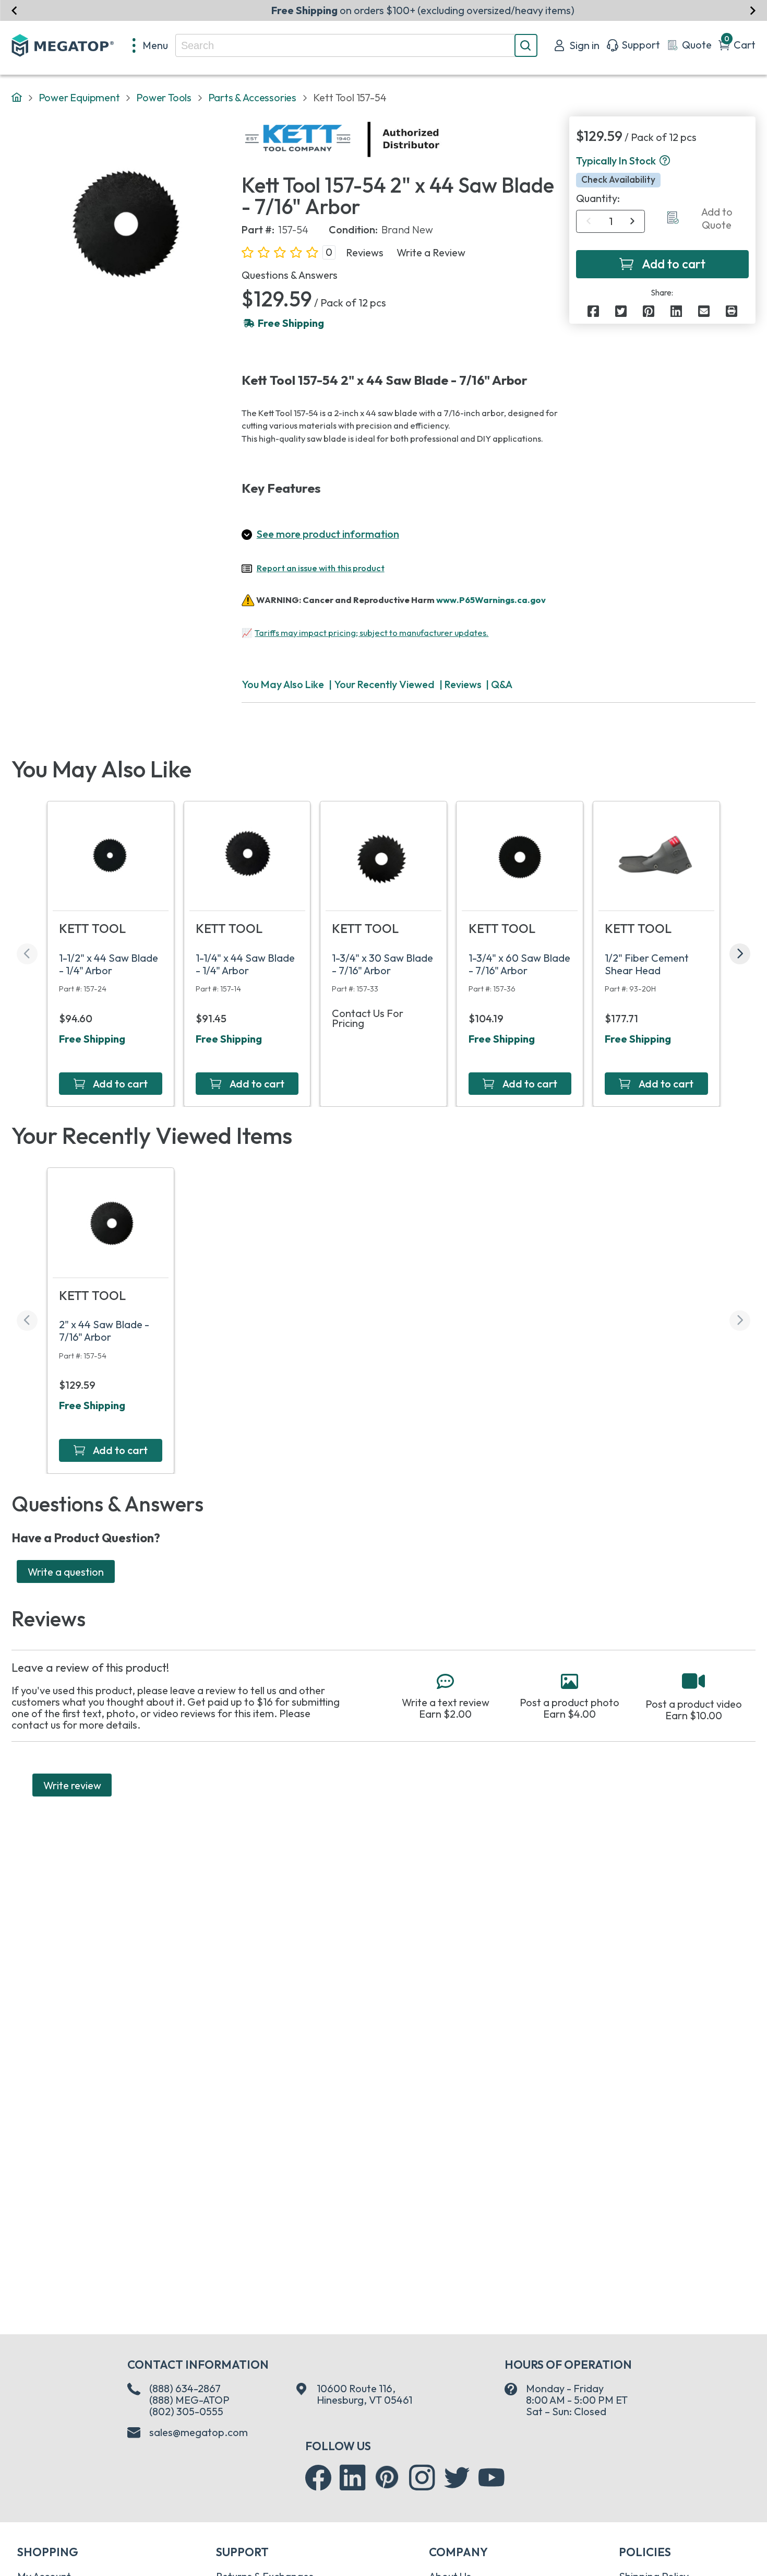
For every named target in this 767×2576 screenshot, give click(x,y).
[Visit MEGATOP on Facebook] (318, 2478)
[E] (704, 312)
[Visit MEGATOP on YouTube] (492, 2478)
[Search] (526, 45)
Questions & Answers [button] (290, 275)
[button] (665, 161)
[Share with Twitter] (621, 312)
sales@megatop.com (199, 2432)
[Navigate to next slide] (753, 10)
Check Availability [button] (618, 180)
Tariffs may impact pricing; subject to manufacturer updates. (371, 633)
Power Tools (164, 97)
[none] (151, 45)
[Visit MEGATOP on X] (457, 2478)
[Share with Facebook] (593, 312)
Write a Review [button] (431, 253)
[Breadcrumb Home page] (17, 98)
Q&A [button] (502, 684)
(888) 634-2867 (185, 2388)
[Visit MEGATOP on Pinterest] (387, 2477)
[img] (440, 139)
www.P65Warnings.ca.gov (491, 600)
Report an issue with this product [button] (321, 568)
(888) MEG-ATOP (189, 2400)
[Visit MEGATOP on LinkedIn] (353, 2478)
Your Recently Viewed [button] (384, 684)
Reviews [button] (365, 253)
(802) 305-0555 (186, 2411)
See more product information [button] (328, 534)
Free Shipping (92, 1039)
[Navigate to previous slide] (14, 10)
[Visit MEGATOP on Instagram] (422, 2478)
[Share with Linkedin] (676, 312)
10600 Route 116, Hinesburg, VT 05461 (364, 2394)
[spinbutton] (611, 221)
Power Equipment (79, 97)
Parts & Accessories (252, 97)
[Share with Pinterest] (649, 312)
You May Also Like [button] (283, 684)
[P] (732, 312)
